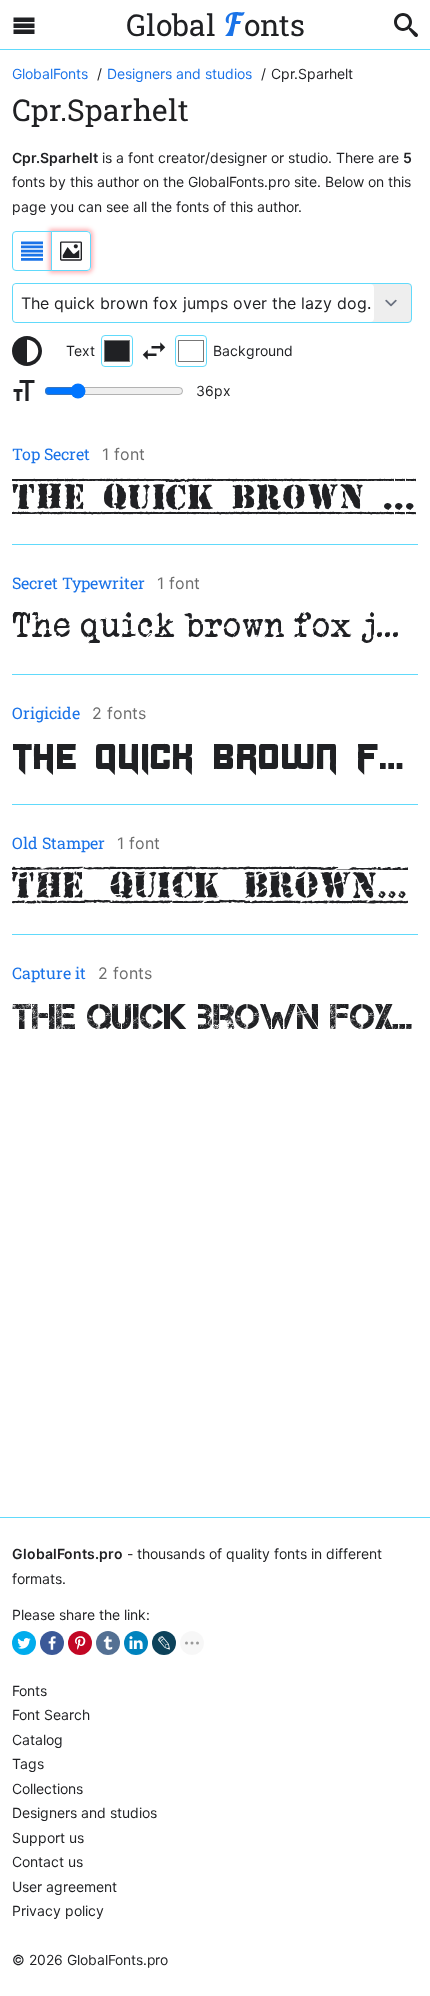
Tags (28, 1763)
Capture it (49, 972)
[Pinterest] (80, 1643)
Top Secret (51, 453)
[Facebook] (52, 1643)
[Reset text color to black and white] (27, 351)
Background (253, 350)
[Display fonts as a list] (32, 251)
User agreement (64, 1886)
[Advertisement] (215, 1278)
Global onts (215, 24)
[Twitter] (24, 1643)
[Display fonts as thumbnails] (71, 251)
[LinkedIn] (136, 1643)
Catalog (37, 1739)
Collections (47, 1788)
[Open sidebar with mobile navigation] (24, 25)
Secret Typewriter (78, 582)
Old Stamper (58, 842)
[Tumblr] (108, 1643)
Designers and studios (84, 1812)
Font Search (51, 1714)
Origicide (46, 712)
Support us (48, 1837)
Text (80, 350)
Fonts (29, 1690)
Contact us (47, 1861)
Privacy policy (58, 1910)
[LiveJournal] (164, 1643)
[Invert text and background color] (154, 351)
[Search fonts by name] (406, 25)
